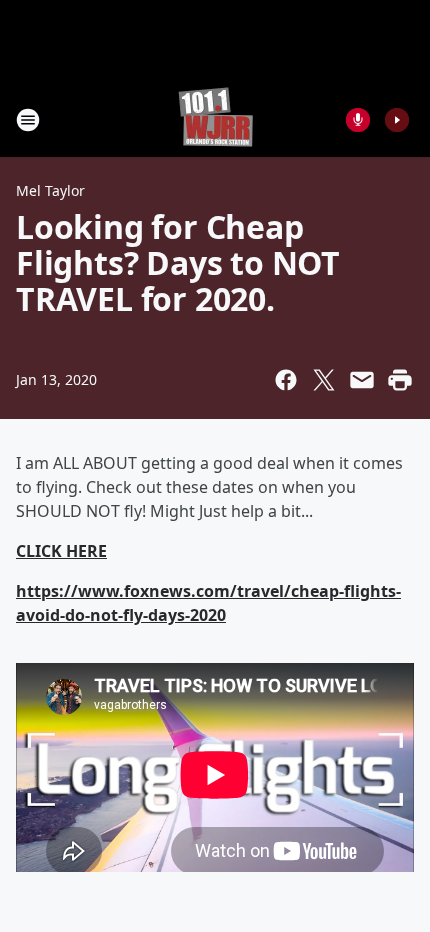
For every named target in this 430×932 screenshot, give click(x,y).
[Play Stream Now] (397, 120)
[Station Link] (215, 119)
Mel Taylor (50, 190)
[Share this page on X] (324, 380)
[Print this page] (400, 380)
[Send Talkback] (358, 120)
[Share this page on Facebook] (286, 380)
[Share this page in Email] (362, 380)
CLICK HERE (61, 551)
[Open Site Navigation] (28, 120)
